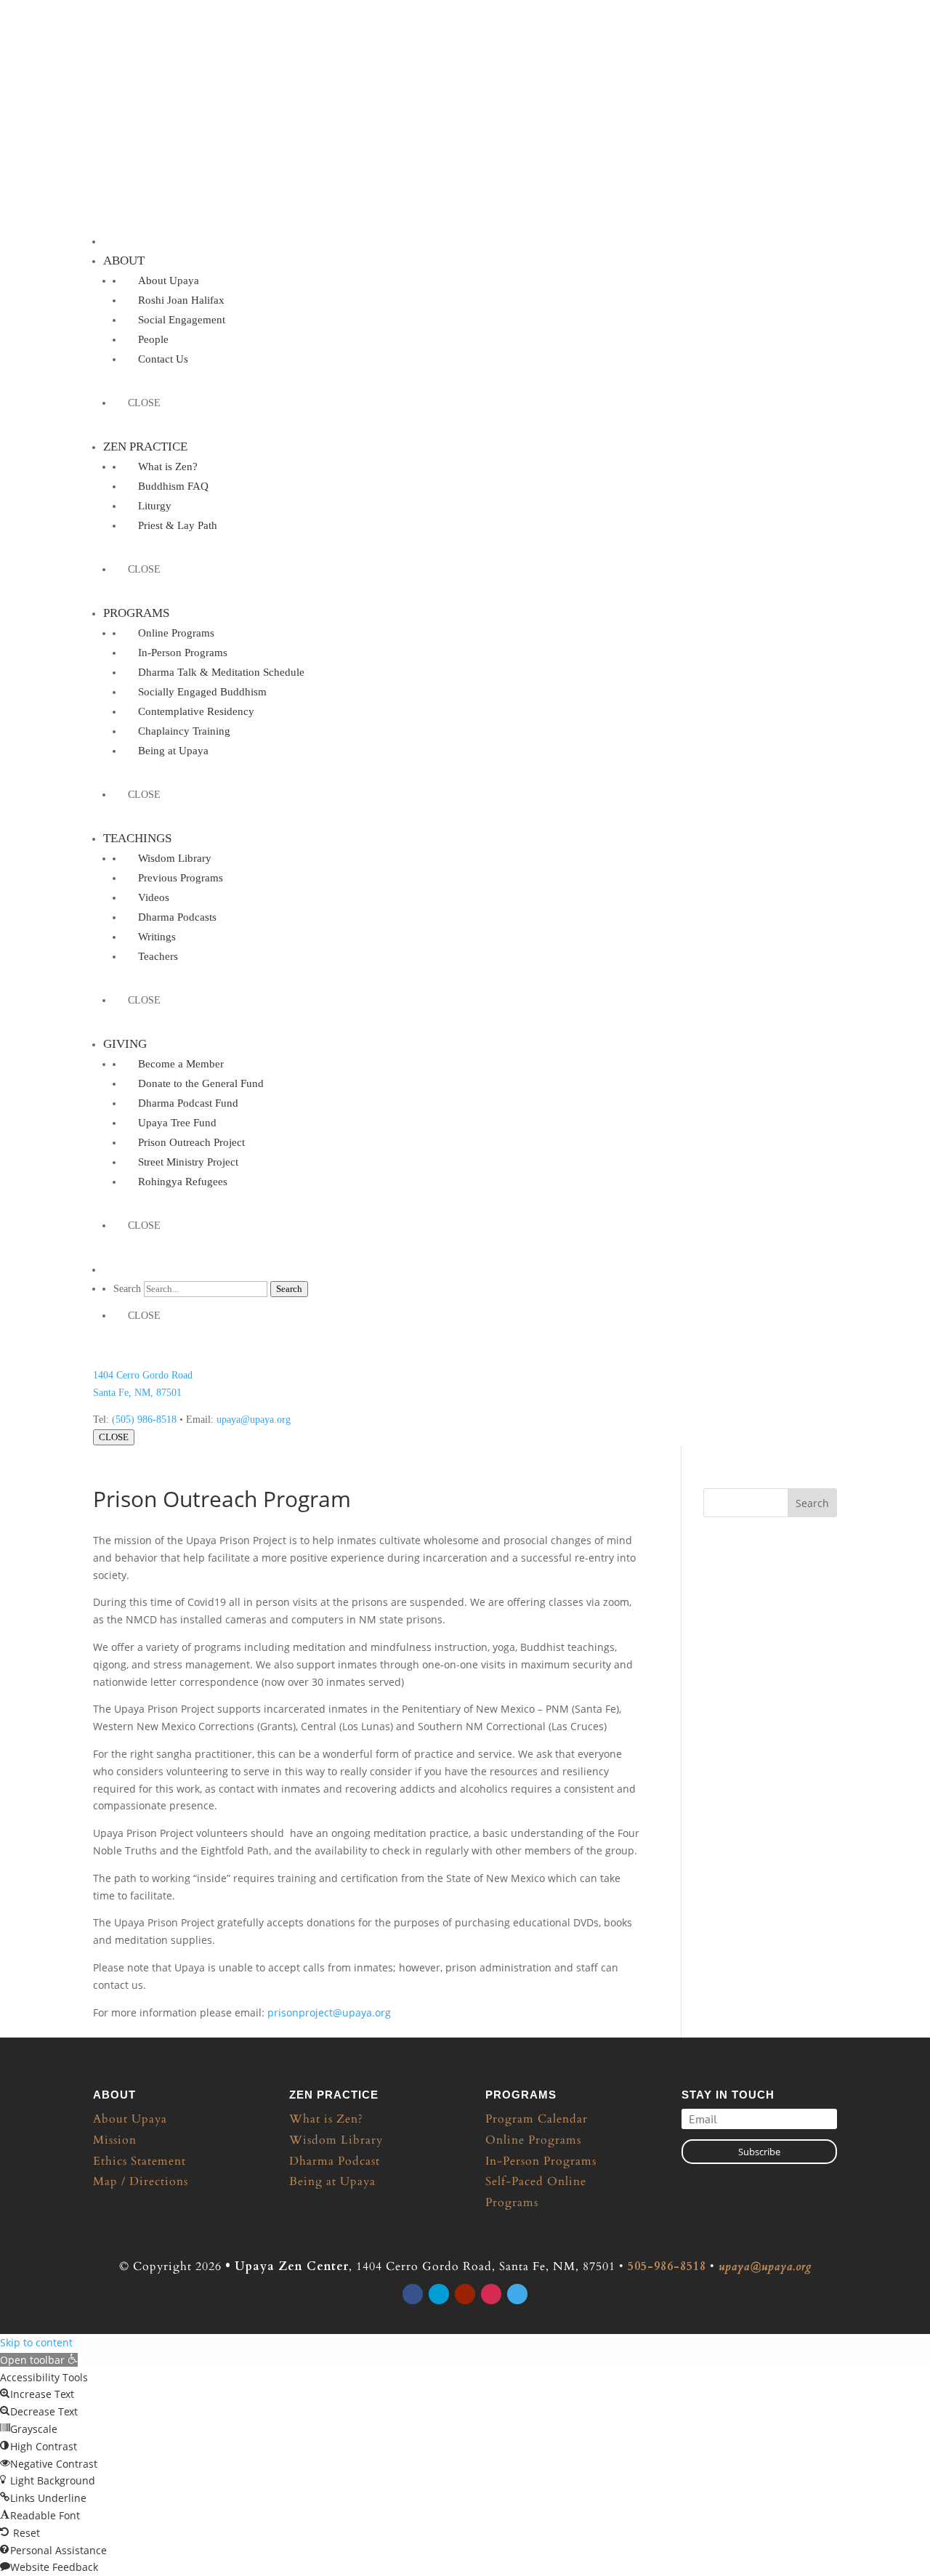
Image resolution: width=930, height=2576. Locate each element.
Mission (115, 2140)
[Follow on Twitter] (439, 2294)
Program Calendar (537, 2119)
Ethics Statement (139, 2161)
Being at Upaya (332, 2181)
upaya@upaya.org (254, 1420)
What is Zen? (326, 2119)
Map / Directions (141, 2181)
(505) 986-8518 (144, 1420)
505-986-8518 (667, 2266)
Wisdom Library (336, 2140)
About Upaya (130, 2119)
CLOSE (114, 1437)
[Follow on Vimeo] (517, 2294)
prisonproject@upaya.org (329, 2012)
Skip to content (36, 2342)
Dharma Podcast (335, 2161)
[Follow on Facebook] (413, 2294)
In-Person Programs (541, 2161)
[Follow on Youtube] (465, 2294)
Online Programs (533, 2140)
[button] (39, 2360)
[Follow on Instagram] (491, 2294)
